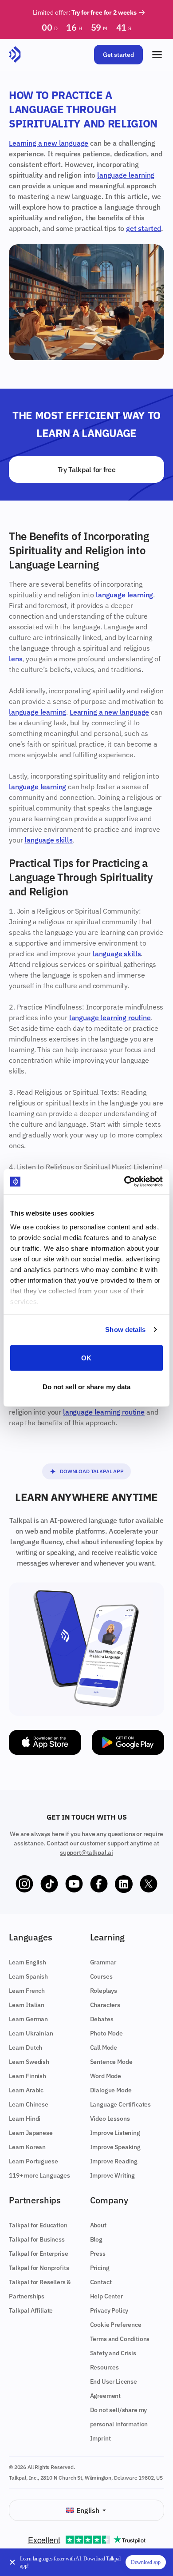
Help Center (106, 2296)
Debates (102, 2019)
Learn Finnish (28, 2076)
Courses (101, 1976)
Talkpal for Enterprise (38, 2254)
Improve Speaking (115, 2147)
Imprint (100, 2438)
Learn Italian (27, 2005)
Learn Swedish (29, 2062)
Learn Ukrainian (31, 2033)
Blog (96, 2239)
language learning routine (110, 1018)
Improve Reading (114, 2161)
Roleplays (104, 1991)
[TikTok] (49, 1884)
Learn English (28, 1962)
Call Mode (104, 2047)
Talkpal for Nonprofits (39, 2268)
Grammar (103, 1962)
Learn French (27, 1991)
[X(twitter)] (149, 1884)
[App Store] (45, 1742)
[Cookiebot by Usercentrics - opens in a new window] (124, 1182)
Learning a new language (49, 143)
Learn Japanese (31, 2133)
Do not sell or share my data (87, 1387)
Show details (125, 1330)
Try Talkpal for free (87, 469)
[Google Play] (128, 1742)
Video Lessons (110, 2119)
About (98, 2225)
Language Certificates (121, 2104)
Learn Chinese (29, 2104)
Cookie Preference (116, 2325)
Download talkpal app (92, 1471)
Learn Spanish (28, 1976)
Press (98, 2254)
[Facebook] (99, 1884)
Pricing (100, 2268)
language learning (126, 175)
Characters (105, 2005)
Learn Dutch (26, 2047)
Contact (101, 2282)
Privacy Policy (109, 2310)
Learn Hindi (25, 2119)
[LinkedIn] (124, 1884)
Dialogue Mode (111, 2090)
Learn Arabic (26, 2090)
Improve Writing (113, 2175)
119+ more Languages (39, 2175)
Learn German (28, 2019)
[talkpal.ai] (15, 55)
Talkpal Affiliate (31, 2310)
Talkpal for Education (38, 2225)
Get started (118, 55)
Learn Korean (27, 2147)
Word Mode (106, 2076)
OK (86, 1358)
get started (144, 228)
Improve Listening (115, 2133)
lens (16, 659)
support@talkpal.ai (86, 1852)
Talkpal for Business (37, 2239)
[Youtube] (74, 1884)
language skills (49, 840)
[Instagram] (24, 1884)
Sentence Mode (111, 2062)
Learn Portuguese (33, 2161)
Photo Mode (106, 2033)
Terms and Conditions (120, 2339)
